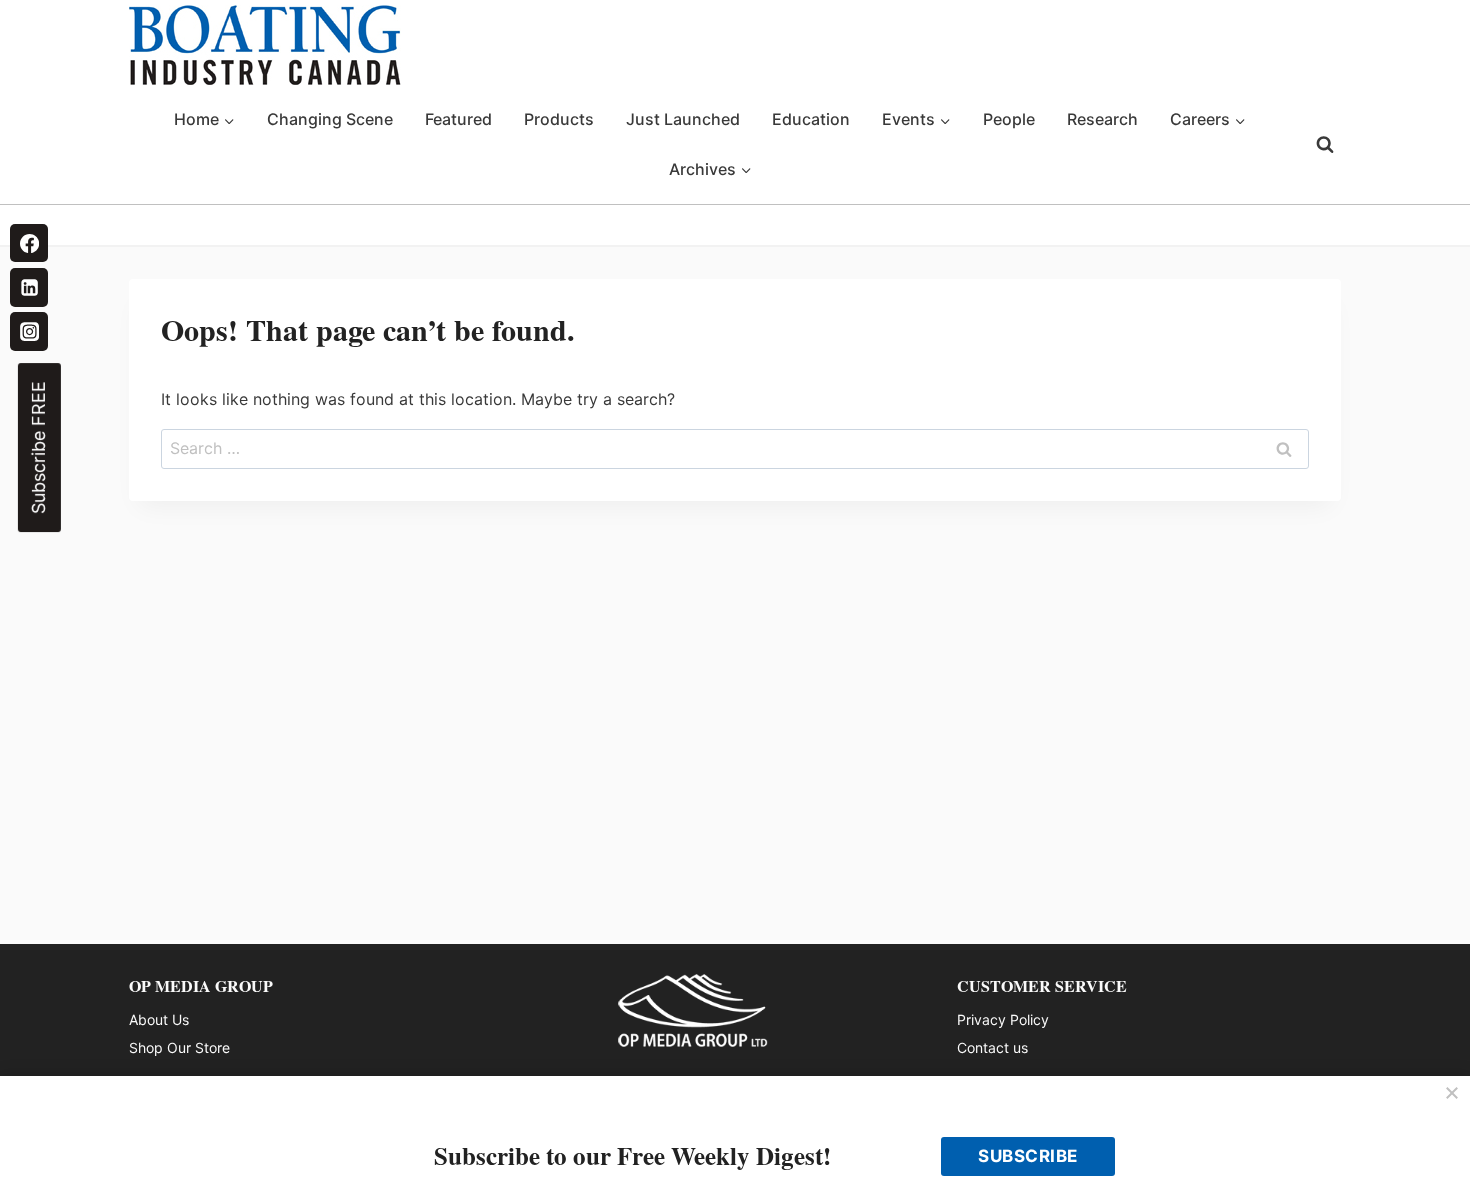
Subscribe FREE (38, 447)
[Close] (1452, 1094)
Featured (458, 119)
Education (811, 119)
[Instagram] (29, 331)
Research (1102, 119)
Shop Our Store (179, 1047)
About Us (159, 1019)
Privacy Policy (1003, 1019)
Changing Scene (330, 119)
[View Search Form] (1325, 145)
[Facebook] (29, 243)
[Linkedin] (29, 287)
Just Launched (683, 119)
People (1009, 119)
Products (559, 119)
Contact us (992, 1047)
